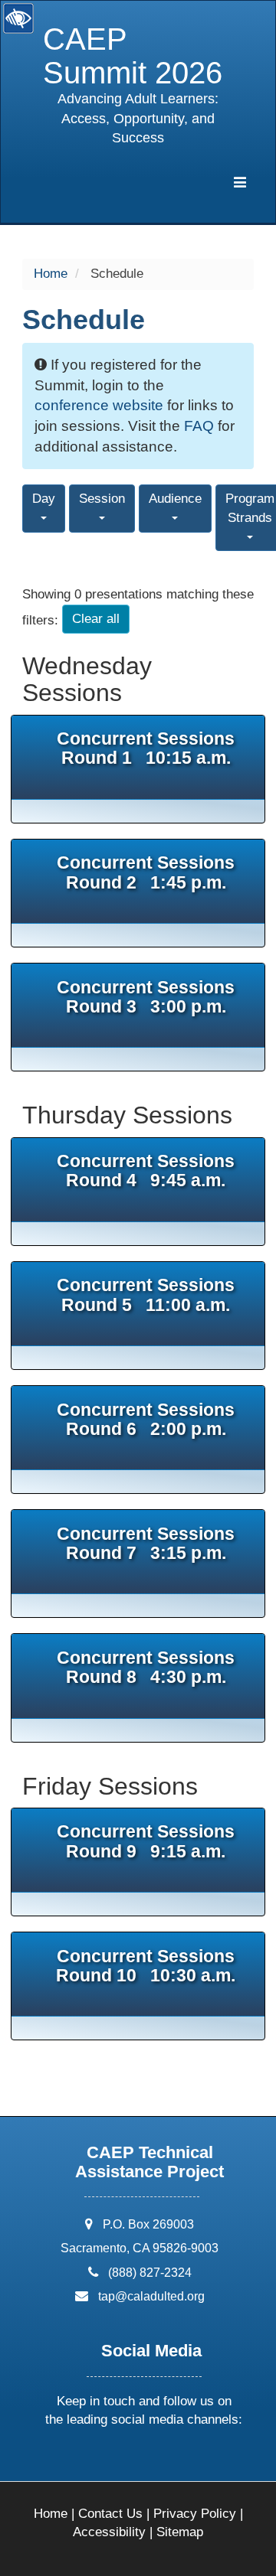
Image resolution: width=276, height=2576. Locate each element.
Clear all (96, 619)
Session (102, 499)
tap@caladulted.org (151, 2296)
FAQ (199, 426)
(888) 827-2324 (150, 2273)
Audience (175, 499)
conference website (99, 405)
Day (44, 499)
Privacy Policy (195, 2514)
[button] (86, 2460)
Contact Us (110, 2514)
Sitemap (180, 2532)
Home (51, 274)
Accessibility (109, 2532)
